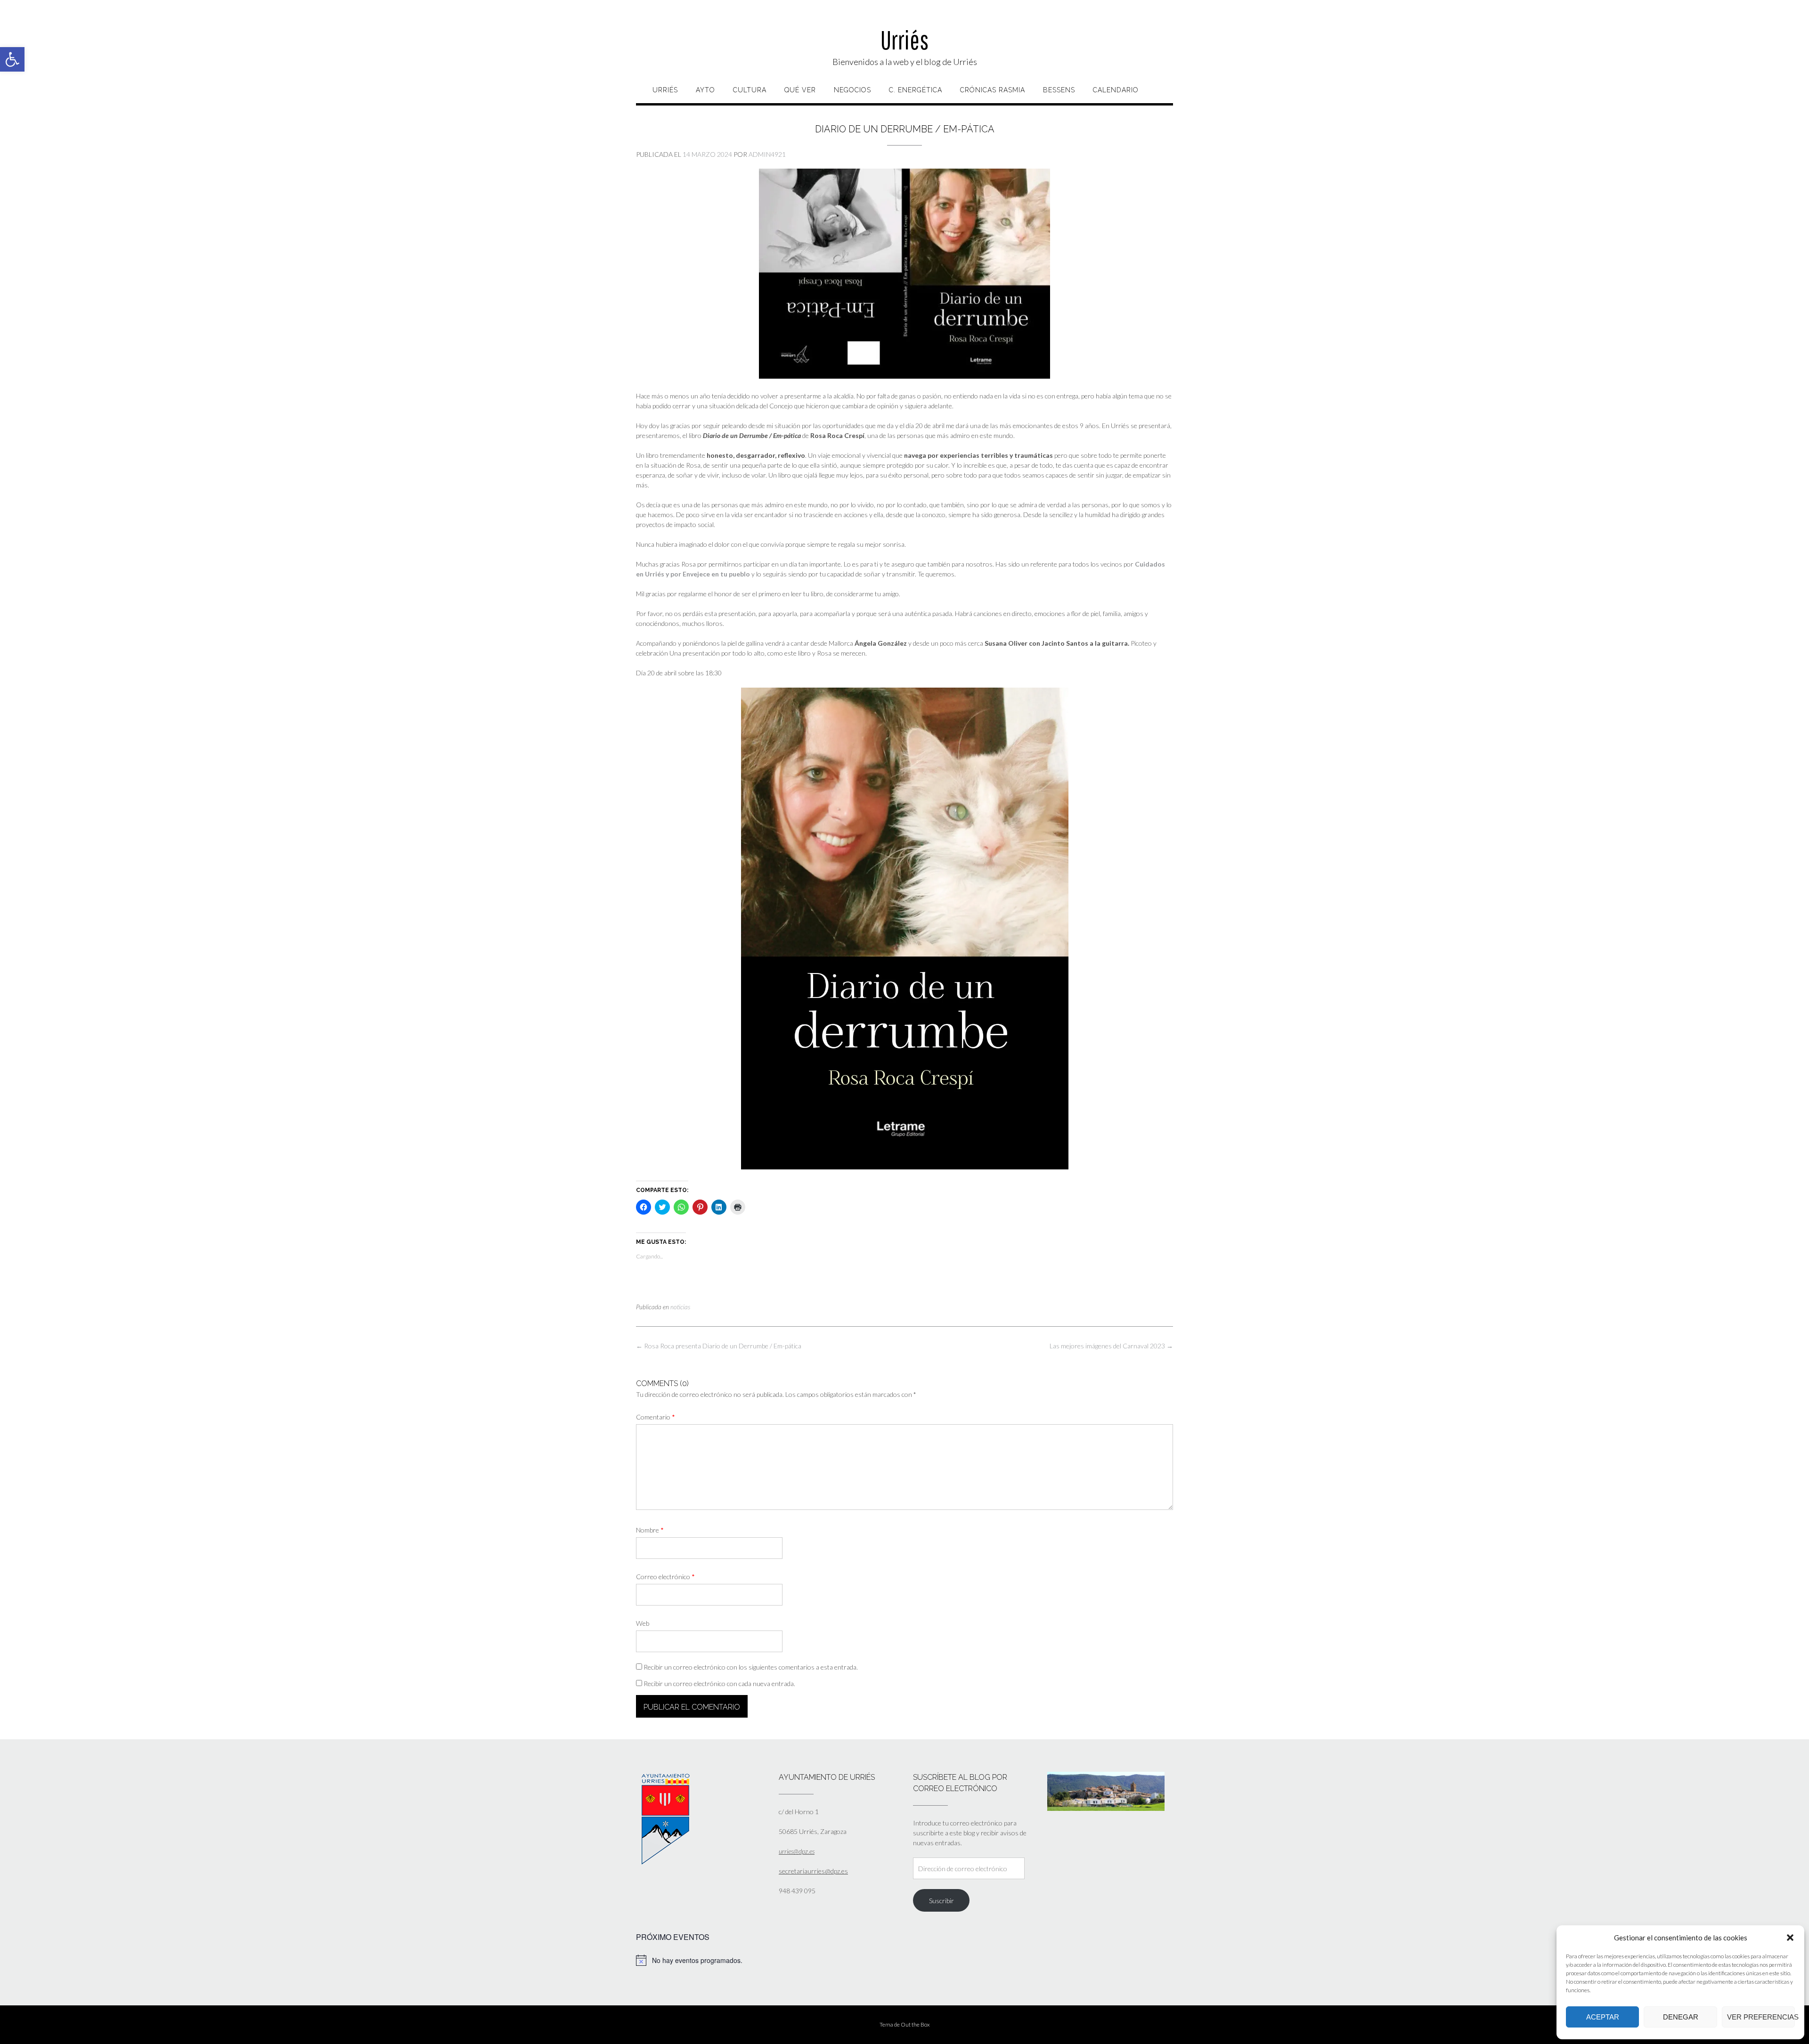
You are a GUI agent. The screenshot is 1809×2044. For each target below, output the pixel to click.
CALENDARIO (1116, 90)
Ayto (705, 90)
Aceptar (1603, 2017)
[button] (12, 59)
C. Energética (916, 90)
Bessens (1059, 90)
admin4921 (767, 154)
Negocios (852, 90)
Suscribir (941, 1901)
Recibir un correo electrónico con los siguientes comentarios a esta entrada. (751, 1667)
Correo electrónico (665, 1577)
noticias (680, 1307)
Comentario (656, 1417)
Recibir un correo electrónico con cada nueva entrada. (719, 1683)
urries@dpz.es (797, 1851)
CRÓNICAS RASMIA (993, 90)
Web (643, 1623)
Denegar (1681, 2017)
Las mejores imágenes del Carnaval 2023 (1111, 1346)
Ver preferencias (1761, 2017)
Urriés (904, 40)
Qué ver (800, 90)
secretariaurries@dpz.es (813, 1871)
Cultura (750, 90)
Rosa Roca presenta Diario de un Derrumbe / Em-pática (719, 1346)
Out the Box (915, 2024)
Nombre (650, 1530)
